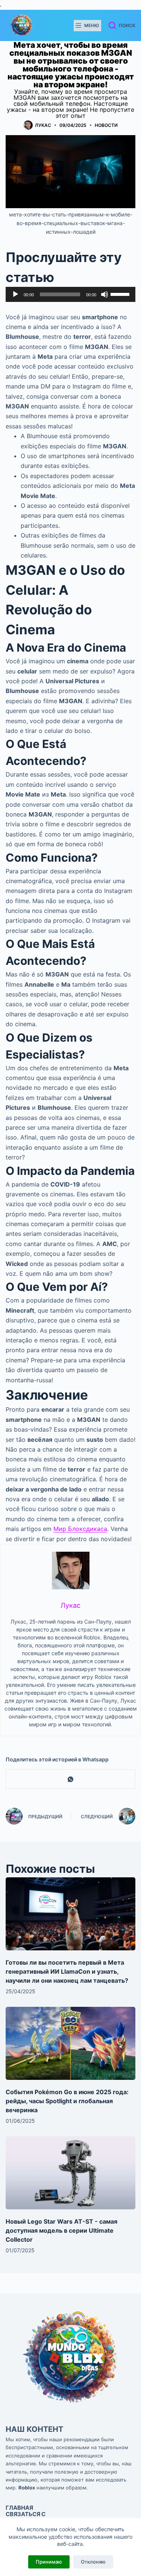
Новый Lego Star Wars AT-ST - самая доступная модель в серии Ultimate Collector (61, 2230)
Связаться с (26, 2514)
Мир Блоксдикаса (80, 1529)
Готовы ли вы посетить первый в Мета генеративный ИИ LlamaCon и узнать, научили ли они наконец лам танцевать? (67, 1971)
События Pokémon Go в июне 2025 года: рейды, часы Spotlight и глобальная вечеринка (67, 2101)
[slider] (121, 294)
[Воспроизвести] (15, 294)
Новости (106, 125)
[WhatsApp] (71, 1779)
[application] (70, 294)
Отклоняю (93, 2562)
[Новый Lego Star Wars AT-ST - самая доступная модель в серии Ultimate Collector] (70, 2173)
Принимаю (49, 2562)
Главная (19, 2508)
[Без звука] (105, 294)
